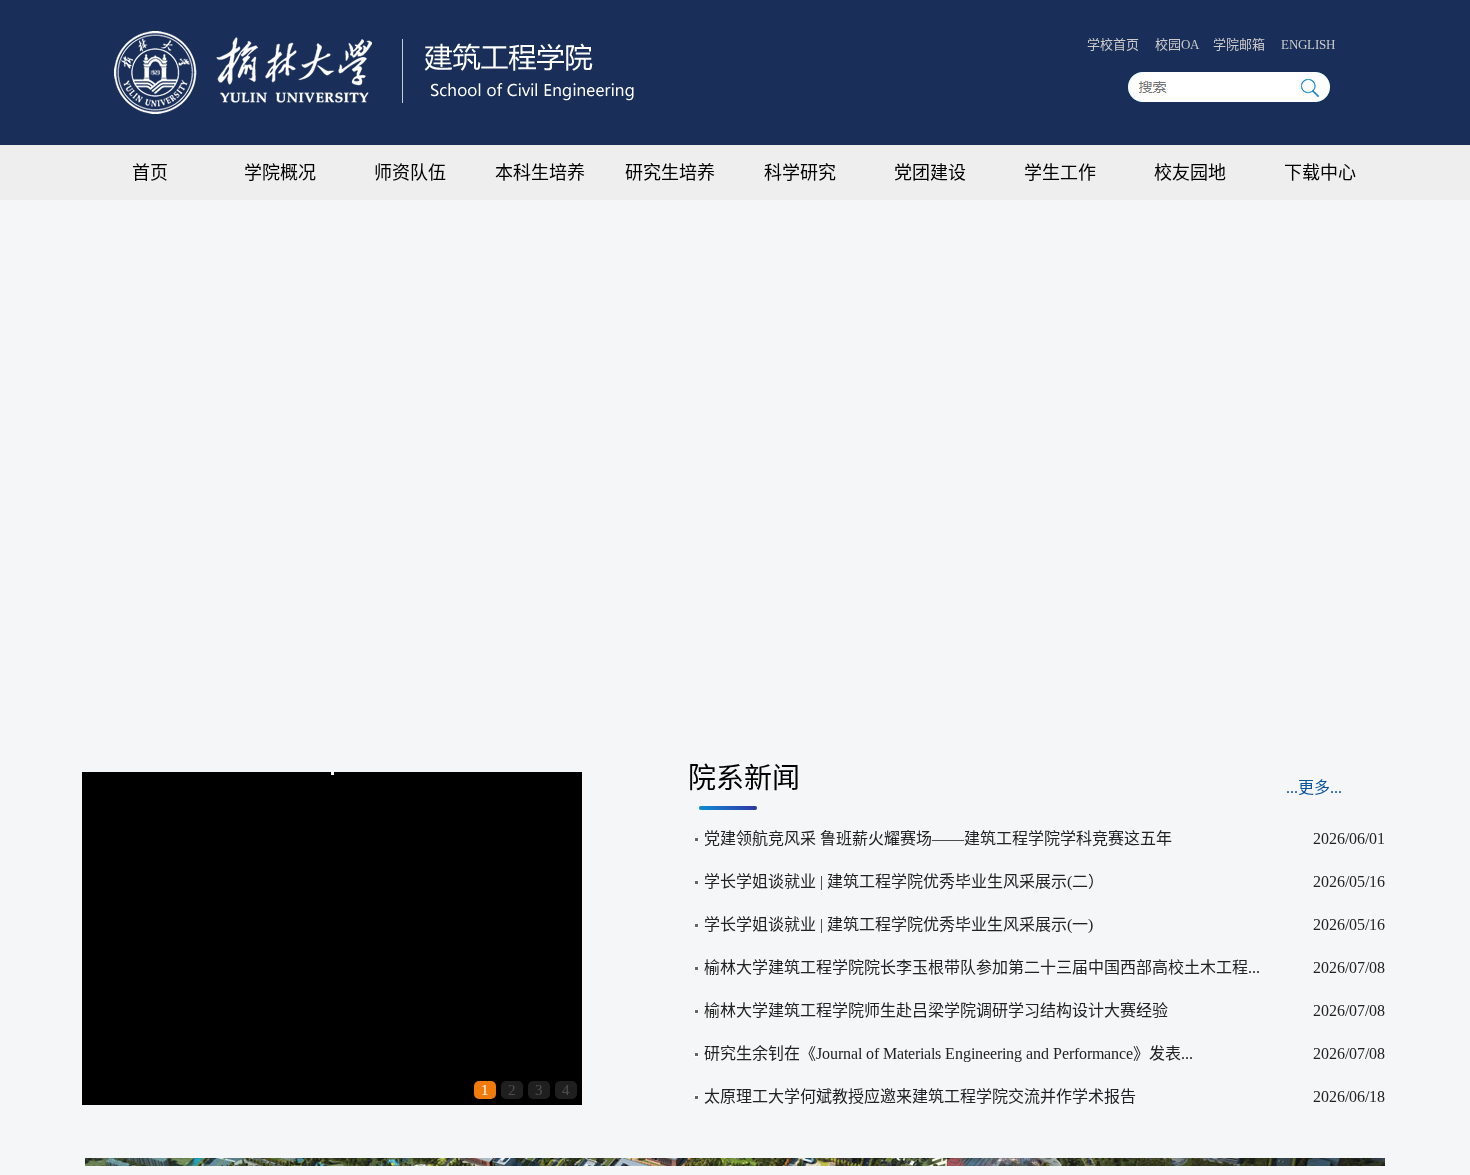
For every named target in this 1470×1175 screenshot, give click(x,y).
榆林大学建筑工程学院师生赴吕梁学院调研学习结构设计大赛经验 (936, 1010)
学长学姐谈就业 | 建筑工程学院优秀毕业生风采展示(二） (904, 881)
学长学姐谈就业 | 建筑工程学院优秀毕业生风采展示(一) (898, 924)
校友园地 (1190, 173)
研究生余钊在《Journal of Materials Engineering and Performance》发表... (948, 1053)
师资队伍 (410, 173)
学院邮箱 (1239, 44)
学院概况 (280, 173)
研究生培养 (670, 173)
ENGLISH (1308, 44)
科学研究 (800, 173)
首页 (150, 173)
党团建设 (930, 173)
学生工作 (1060, 173)
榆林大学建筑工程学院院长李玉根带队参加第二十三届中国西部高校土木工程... (982, 967)
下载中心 (1320, 173)
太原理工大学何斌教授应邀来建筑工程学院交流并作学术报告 (920, 1096)
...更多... (1314, 787)
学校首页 (1113, 44)
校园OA (1178, 44)
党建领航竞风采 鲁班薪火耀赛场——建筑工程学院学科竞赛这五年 (938, 838)
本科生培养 (540, 173)
